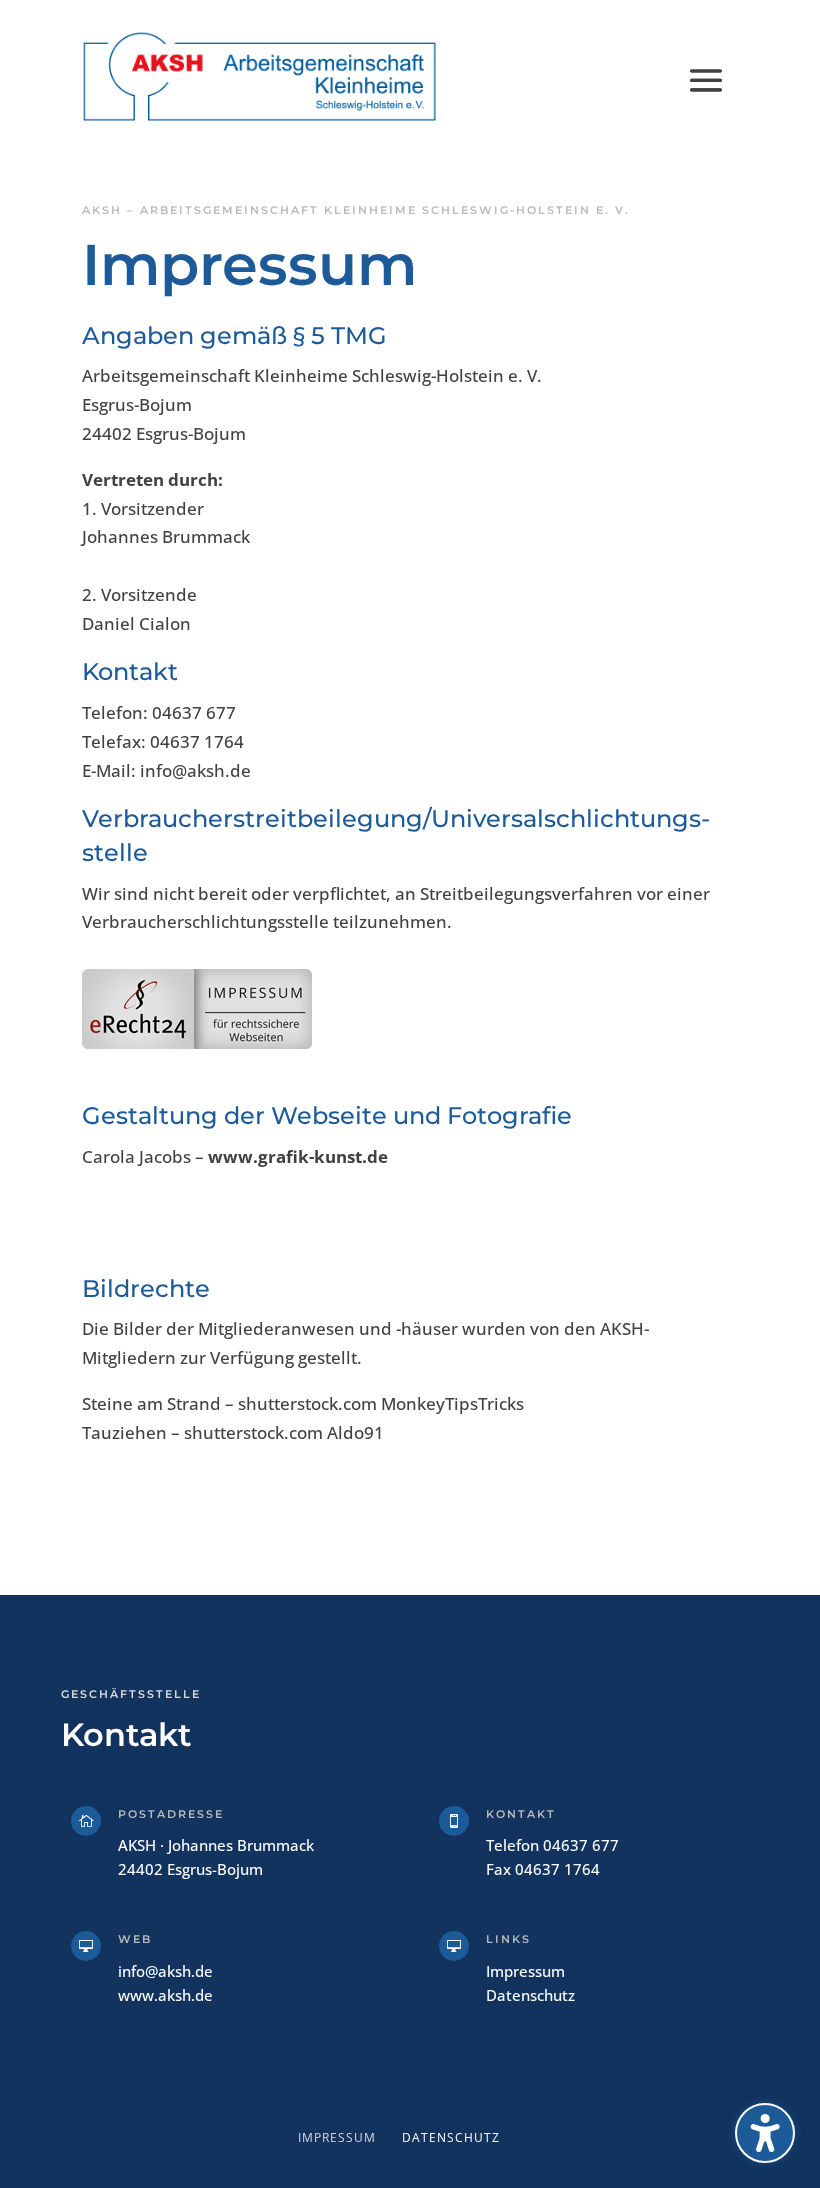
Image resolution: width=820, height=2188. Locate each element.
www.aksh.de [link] (165, 1995)
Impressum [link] (525, 1971)
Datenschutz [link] (530, 1995)
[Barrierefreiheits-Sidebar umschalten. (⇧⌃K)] (765, 2133)
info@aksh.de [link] (165, 1971)
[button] (706, 78)
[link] (260, 77)
